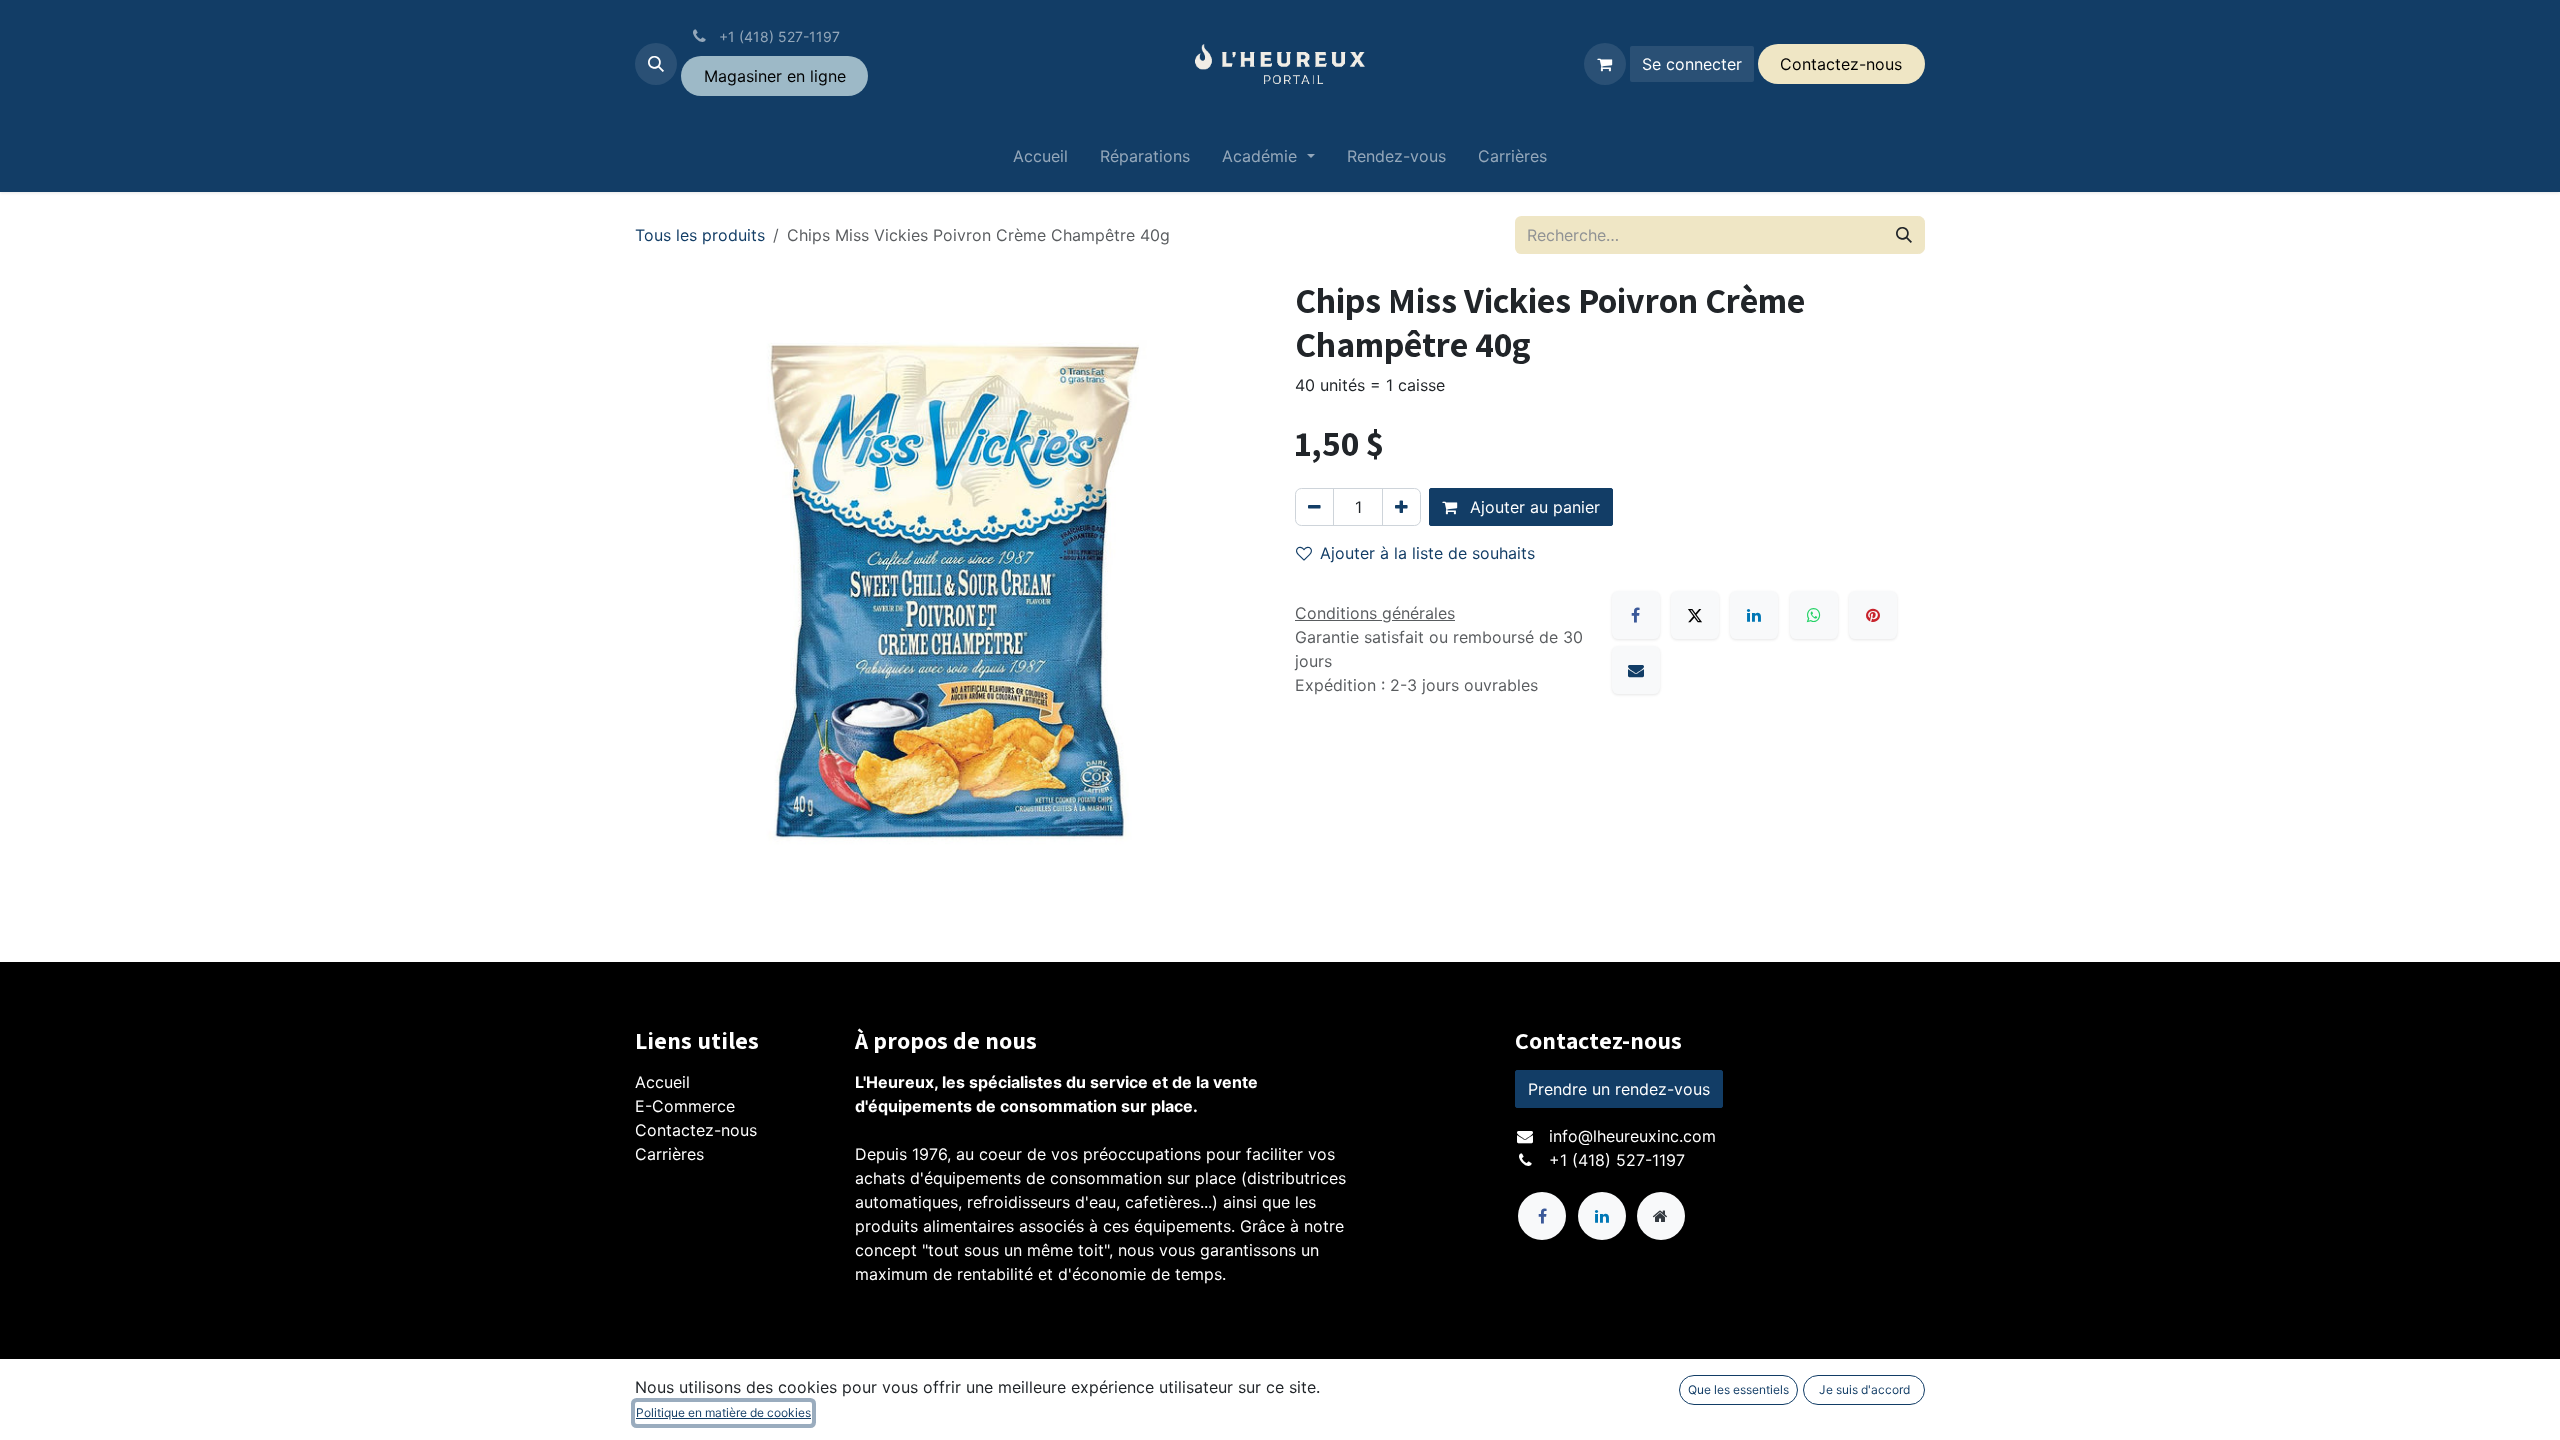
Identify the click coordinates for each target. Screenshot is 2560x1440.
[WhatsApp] (1814, 615)
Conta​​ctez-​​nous (1841, 64)
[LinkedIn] (1754, 615)
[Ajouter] (1401, 507)
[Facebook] (1636, 615)
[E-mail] (1636, 670)
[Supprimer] (1314, 507)
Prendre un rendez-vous (1619, 1089)
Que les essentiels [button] (1738, 1389)
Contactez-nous (696, 1130)
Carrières (669, 1154)
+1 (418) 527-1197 (1617, 1160)
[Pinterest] (1873, 615)
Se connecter (1692, 64)
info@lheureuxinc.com (1632, 1136)
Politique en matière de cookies (723, 1412)
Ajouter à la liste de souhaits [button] (1427, 553)
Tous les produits (700, 235)
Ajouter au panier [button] (1532, 507)
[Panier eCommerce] (1605, 64)
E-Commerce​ (685, 1106)
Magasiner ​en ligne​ (775, 76)
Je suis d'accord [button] (1864, 1389)
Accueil (662, 1082)
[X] (1695, 615)
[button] (656, 64)
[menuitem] (1040, 160)
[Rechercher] (1904, 235)
